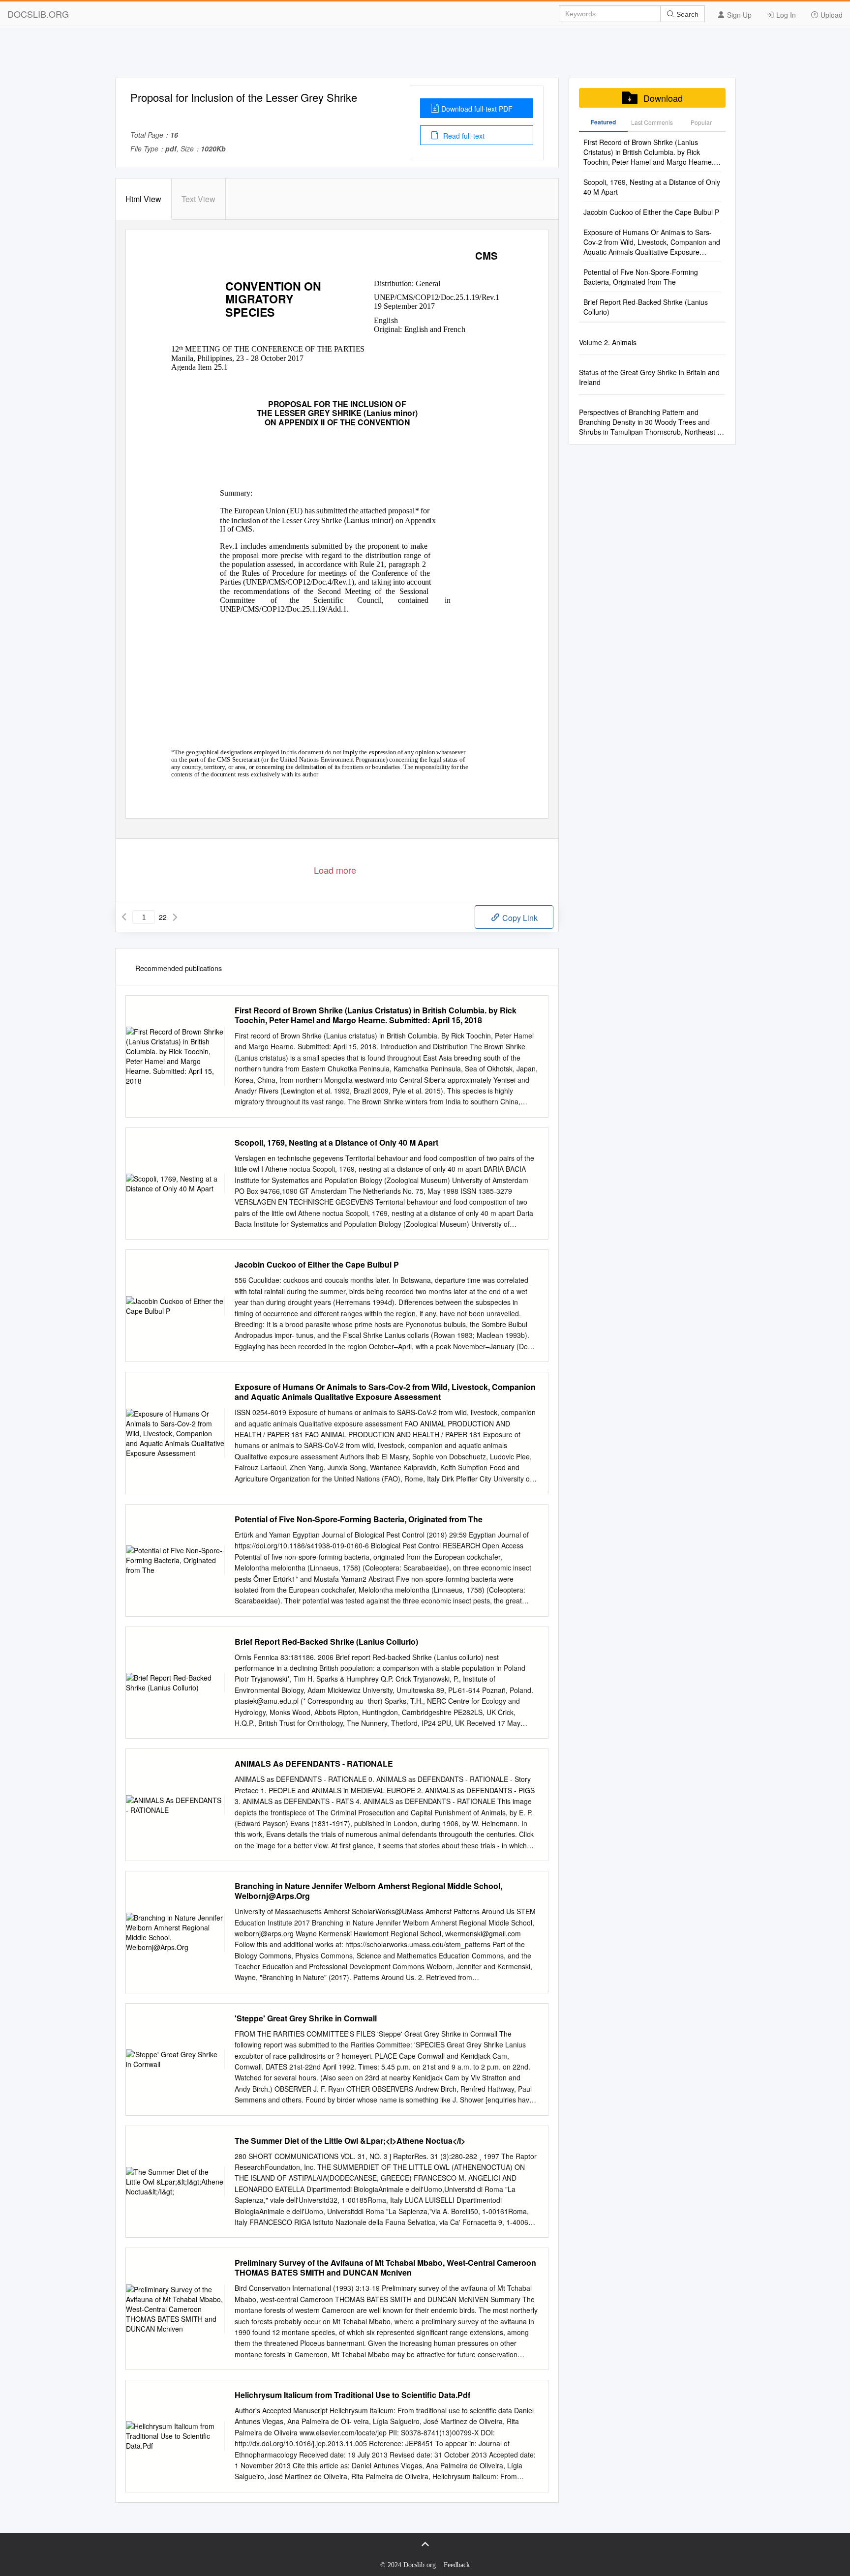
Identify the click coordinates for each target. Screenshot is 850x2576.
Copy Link (519, 918)
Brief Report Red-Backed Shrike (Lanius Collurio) (326, 1642)
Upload (831, 15)
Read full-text (463, 136)
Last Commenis (652, 122)
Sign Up (738, 15)
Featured (603, 122)
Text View (198, 199)
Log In (785, 15)
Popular (701, 122)
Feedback (457, 2565)
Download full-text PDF (477, 109)
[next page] (175, 917)
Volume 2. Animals (608, 342)
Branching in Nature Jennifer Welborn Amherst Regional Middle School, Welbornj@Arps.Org (368, 1891)
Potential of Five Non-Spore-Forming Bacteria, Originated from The (359, 1519)
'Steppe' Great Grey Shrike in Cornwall (306, 2018)
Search (686, 14)
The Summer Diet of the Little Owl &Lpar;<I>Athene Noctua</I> (350, 2141)
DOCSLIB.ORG (38, 14)
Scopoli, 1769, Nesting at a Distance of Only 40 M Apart (336, 1143)
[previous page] (124, 917)
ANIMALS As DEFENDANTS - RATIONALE (314, 1764)
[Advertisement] (425, 56)
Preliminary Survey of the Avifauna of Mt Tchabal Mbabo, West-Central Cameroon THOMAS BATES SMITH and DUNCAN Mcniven (385, 2268)
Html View (143, 199)
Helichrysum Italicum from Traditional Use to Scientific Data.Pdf (352, 2395)
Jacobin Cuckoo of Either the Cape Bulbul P (317, 1265)
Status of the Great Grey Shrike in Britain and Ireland (649, 377)
